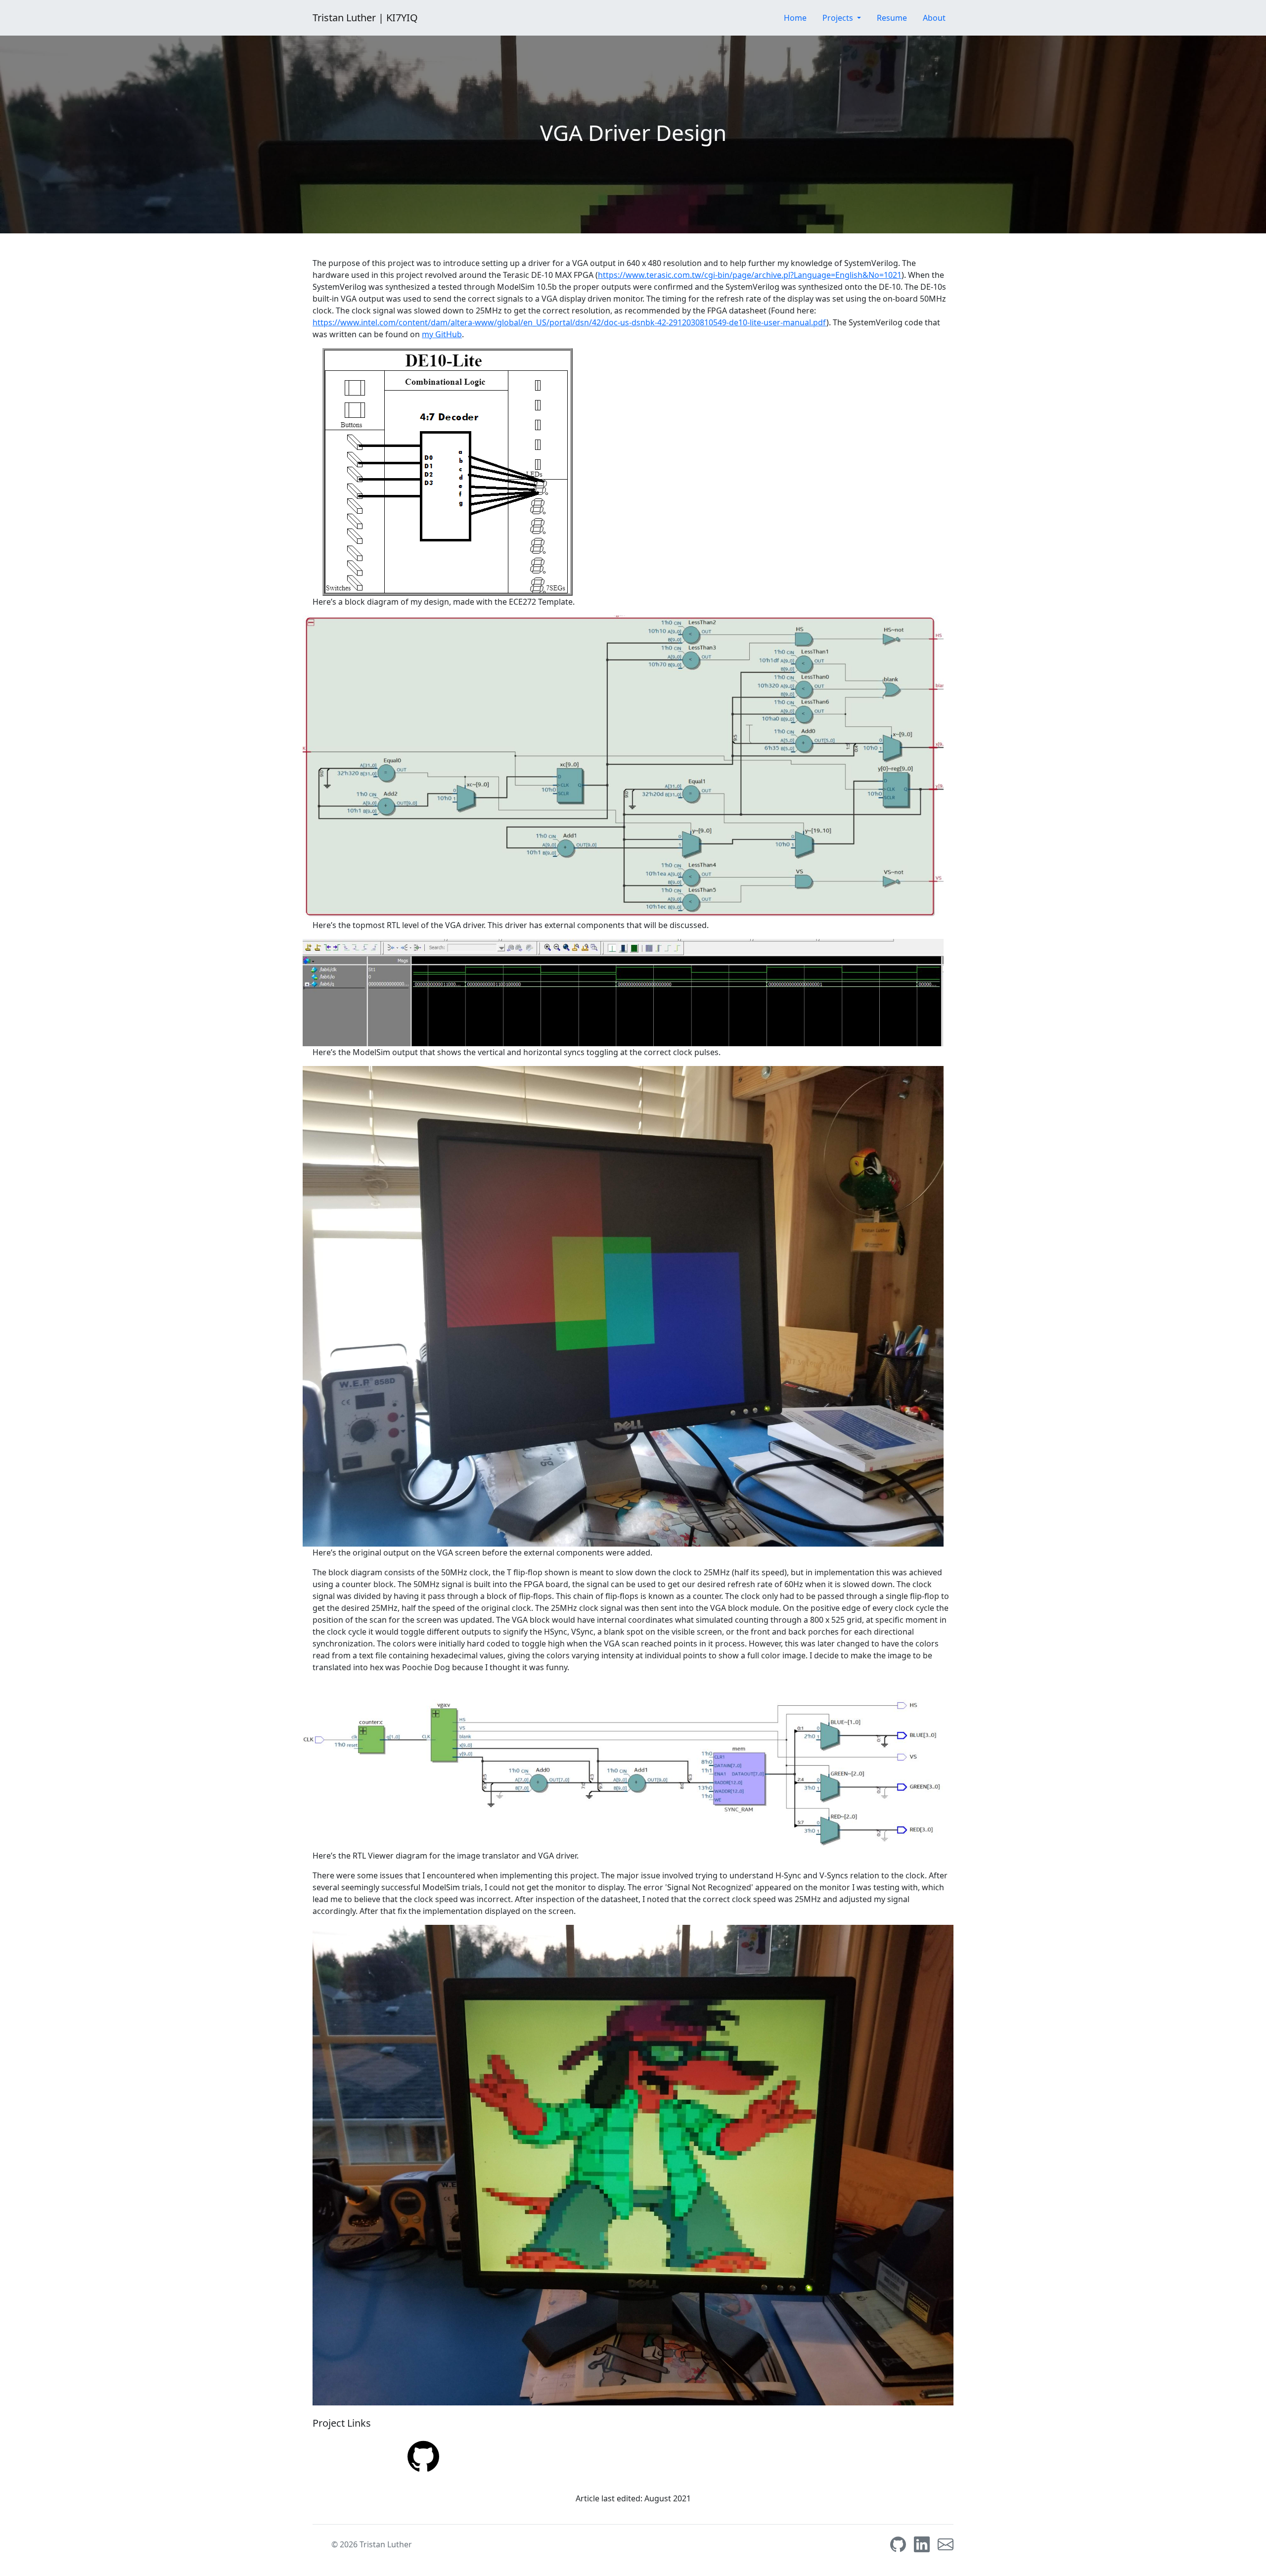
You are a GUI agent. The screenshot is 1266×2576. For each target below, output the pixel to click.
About (934, 18)
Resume (892, 18)
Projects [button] (839, 18)
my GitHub (442, 334)
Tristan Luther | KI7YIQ (365, 18)
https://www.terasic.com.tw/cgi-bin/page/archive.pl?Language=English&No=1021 (750, 275)
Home (795, 18)
